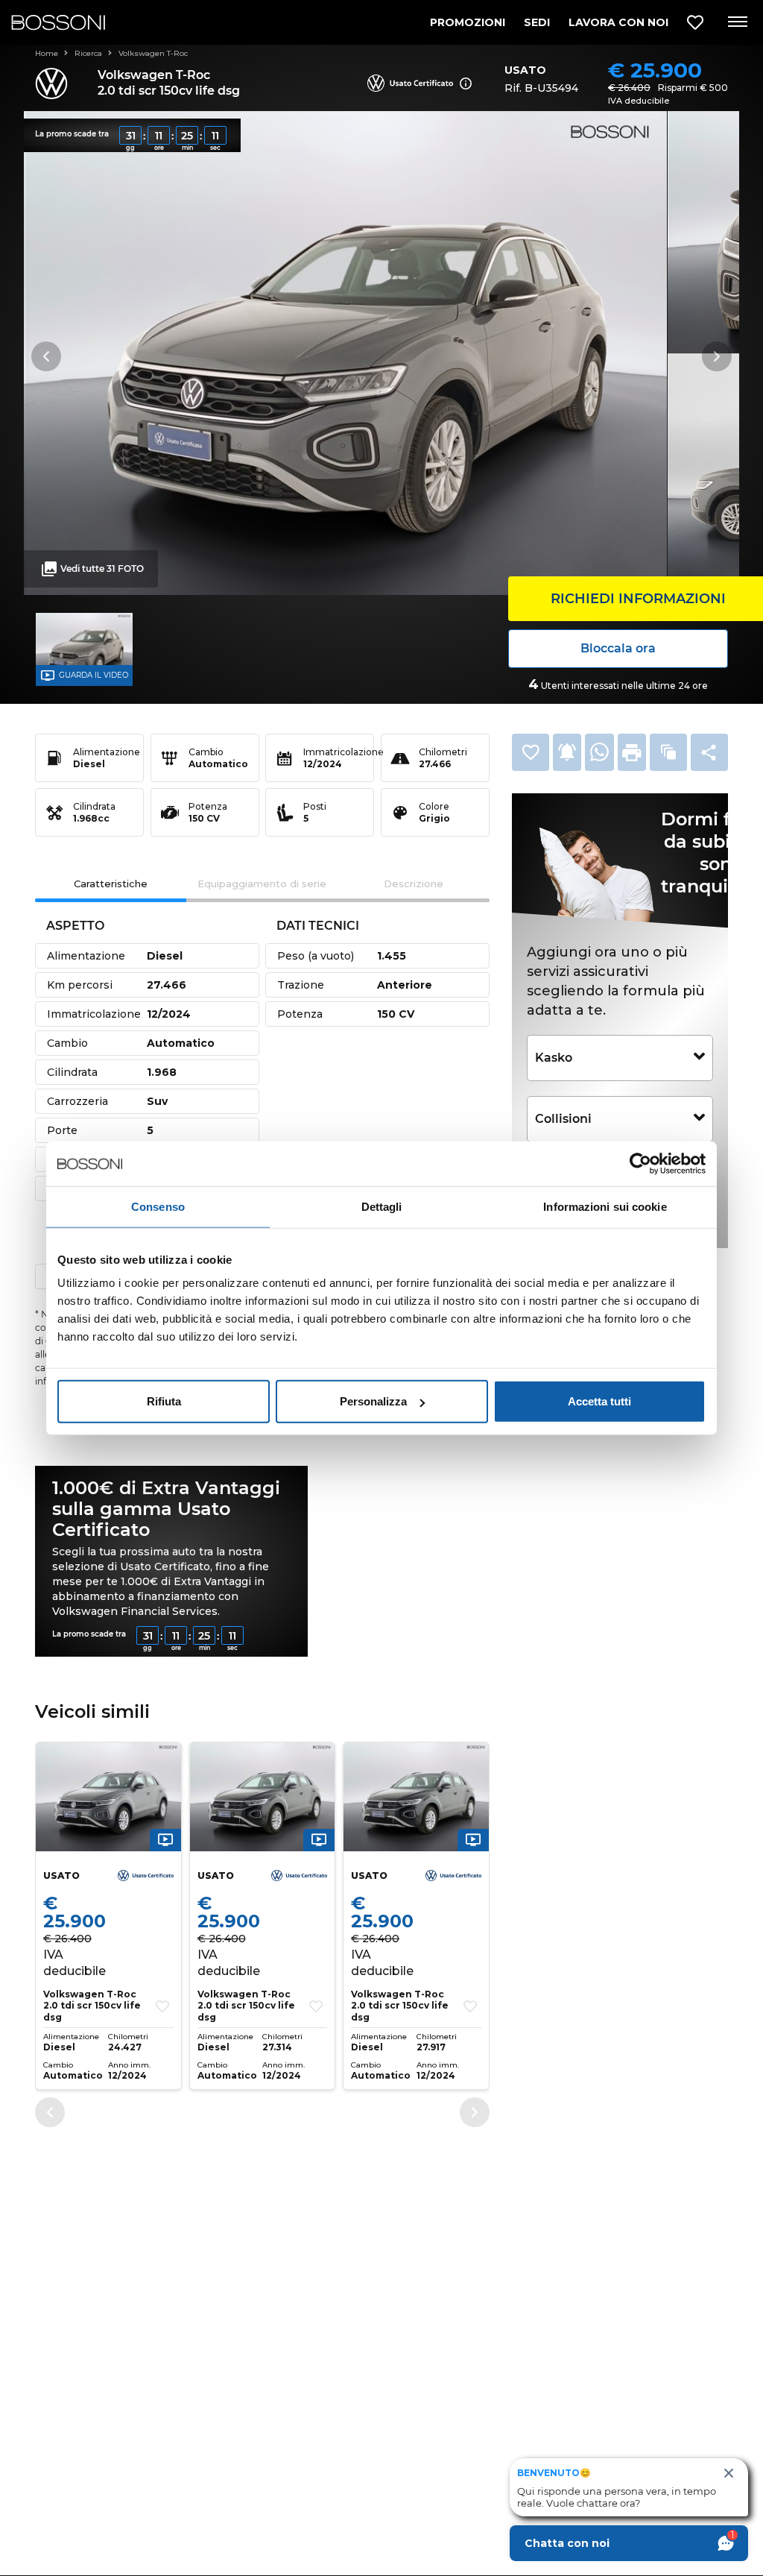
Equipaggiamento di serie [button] (262, 884)
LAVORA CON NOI (618, 22)
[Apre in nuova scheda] (599, 752)
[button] (531, 752)
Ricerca (89, 53)
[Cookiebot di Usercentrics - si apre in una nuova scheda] (640, 1163)
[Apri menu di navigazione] (737, 22)
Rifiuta (164, 1401)
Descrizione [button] (414, 884)
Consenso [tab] (158, 1206)
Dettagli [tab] (382, 1206)
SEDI (537, 22)
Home (48, 53)
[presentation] (50, 2112)
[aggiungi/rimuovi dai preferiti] (162, 2006)
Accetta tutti (599, 1401)
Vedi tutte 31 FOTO (102, 569)
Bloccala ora (618, 648)
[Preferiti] (695, 23)
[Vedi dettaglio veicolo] (108, 1797)
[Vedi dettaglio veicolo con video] (165, 1839)
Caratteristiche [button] (111, 884)
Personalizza (373, 1401)
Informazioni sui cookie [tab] (605, 1206)
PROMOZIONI (468, 22)
